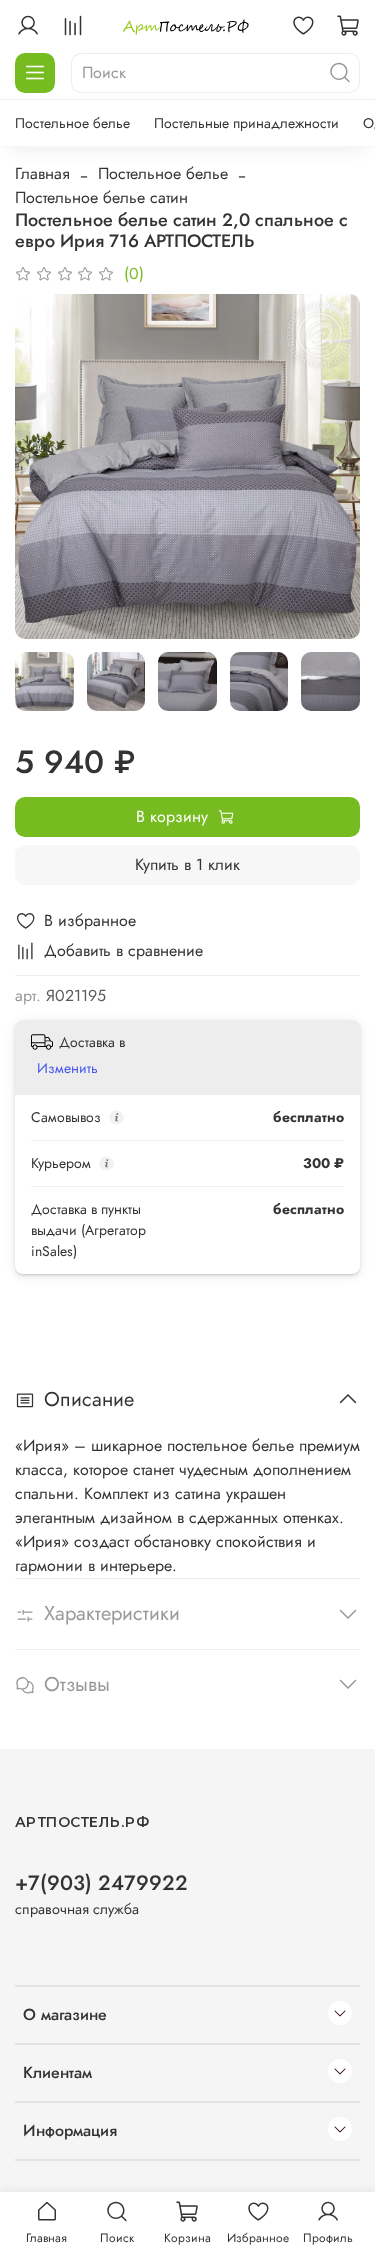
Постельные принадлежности (246, 123)
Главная (42, 173)
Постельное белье (72, 123)
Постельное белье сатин (101, 197)
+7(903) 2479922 (101, 1883)
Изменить (67, 1068)
